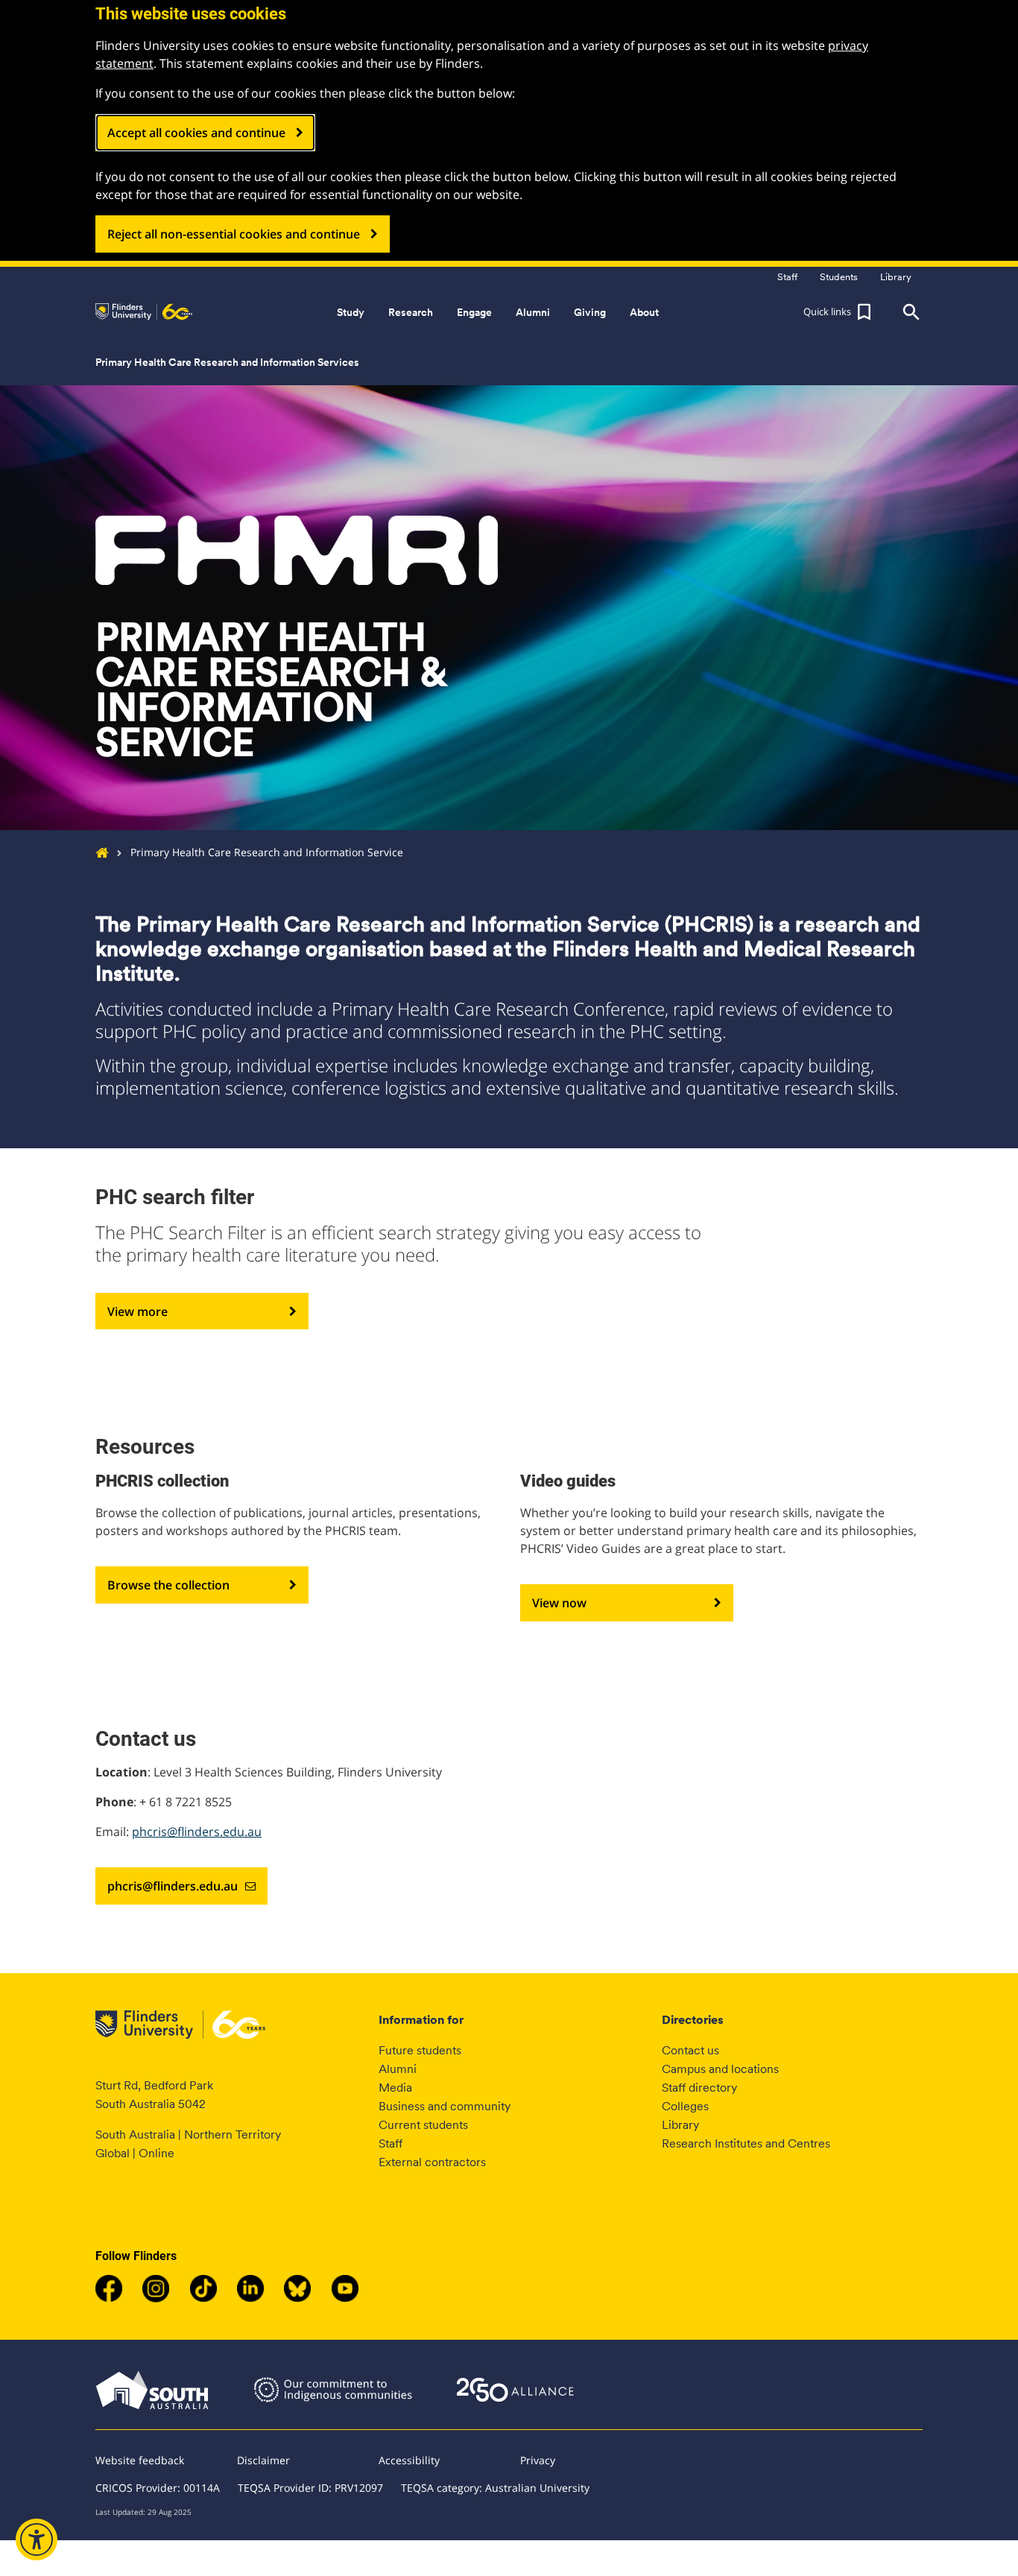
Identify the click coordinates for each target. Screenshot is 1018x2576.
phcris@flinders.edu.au (197, 1832)
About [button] (644, 312)
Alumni (398, 2069)
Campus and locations (720, 2069)
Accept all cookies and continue (196, 133)
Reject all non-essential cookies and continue (234, 234)
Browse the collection (168, 1585)
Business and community (445, 2106)
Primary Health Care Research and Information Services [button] (227, 362)
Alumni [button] (533, 312)
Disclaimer (263, 2460)
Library (680, 2125)
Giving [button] (590, 312)
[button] (839, 312)
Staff (391, 2143)
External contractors (432, 2162)
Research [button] (411, 312)
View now (559, 1603)
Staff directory (699, 2088)
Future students (420, 2050)
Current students (423, 2125)
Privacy (538, 2460)
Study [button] (351, 312)
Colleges (685, 2106)
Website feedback (140, 2460)
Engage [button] (474, 312)
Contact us (690, 2050)
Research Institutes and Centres (746, 2143)
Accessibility (409, 2460)
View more (137, 1311)
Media (395, 2088)
